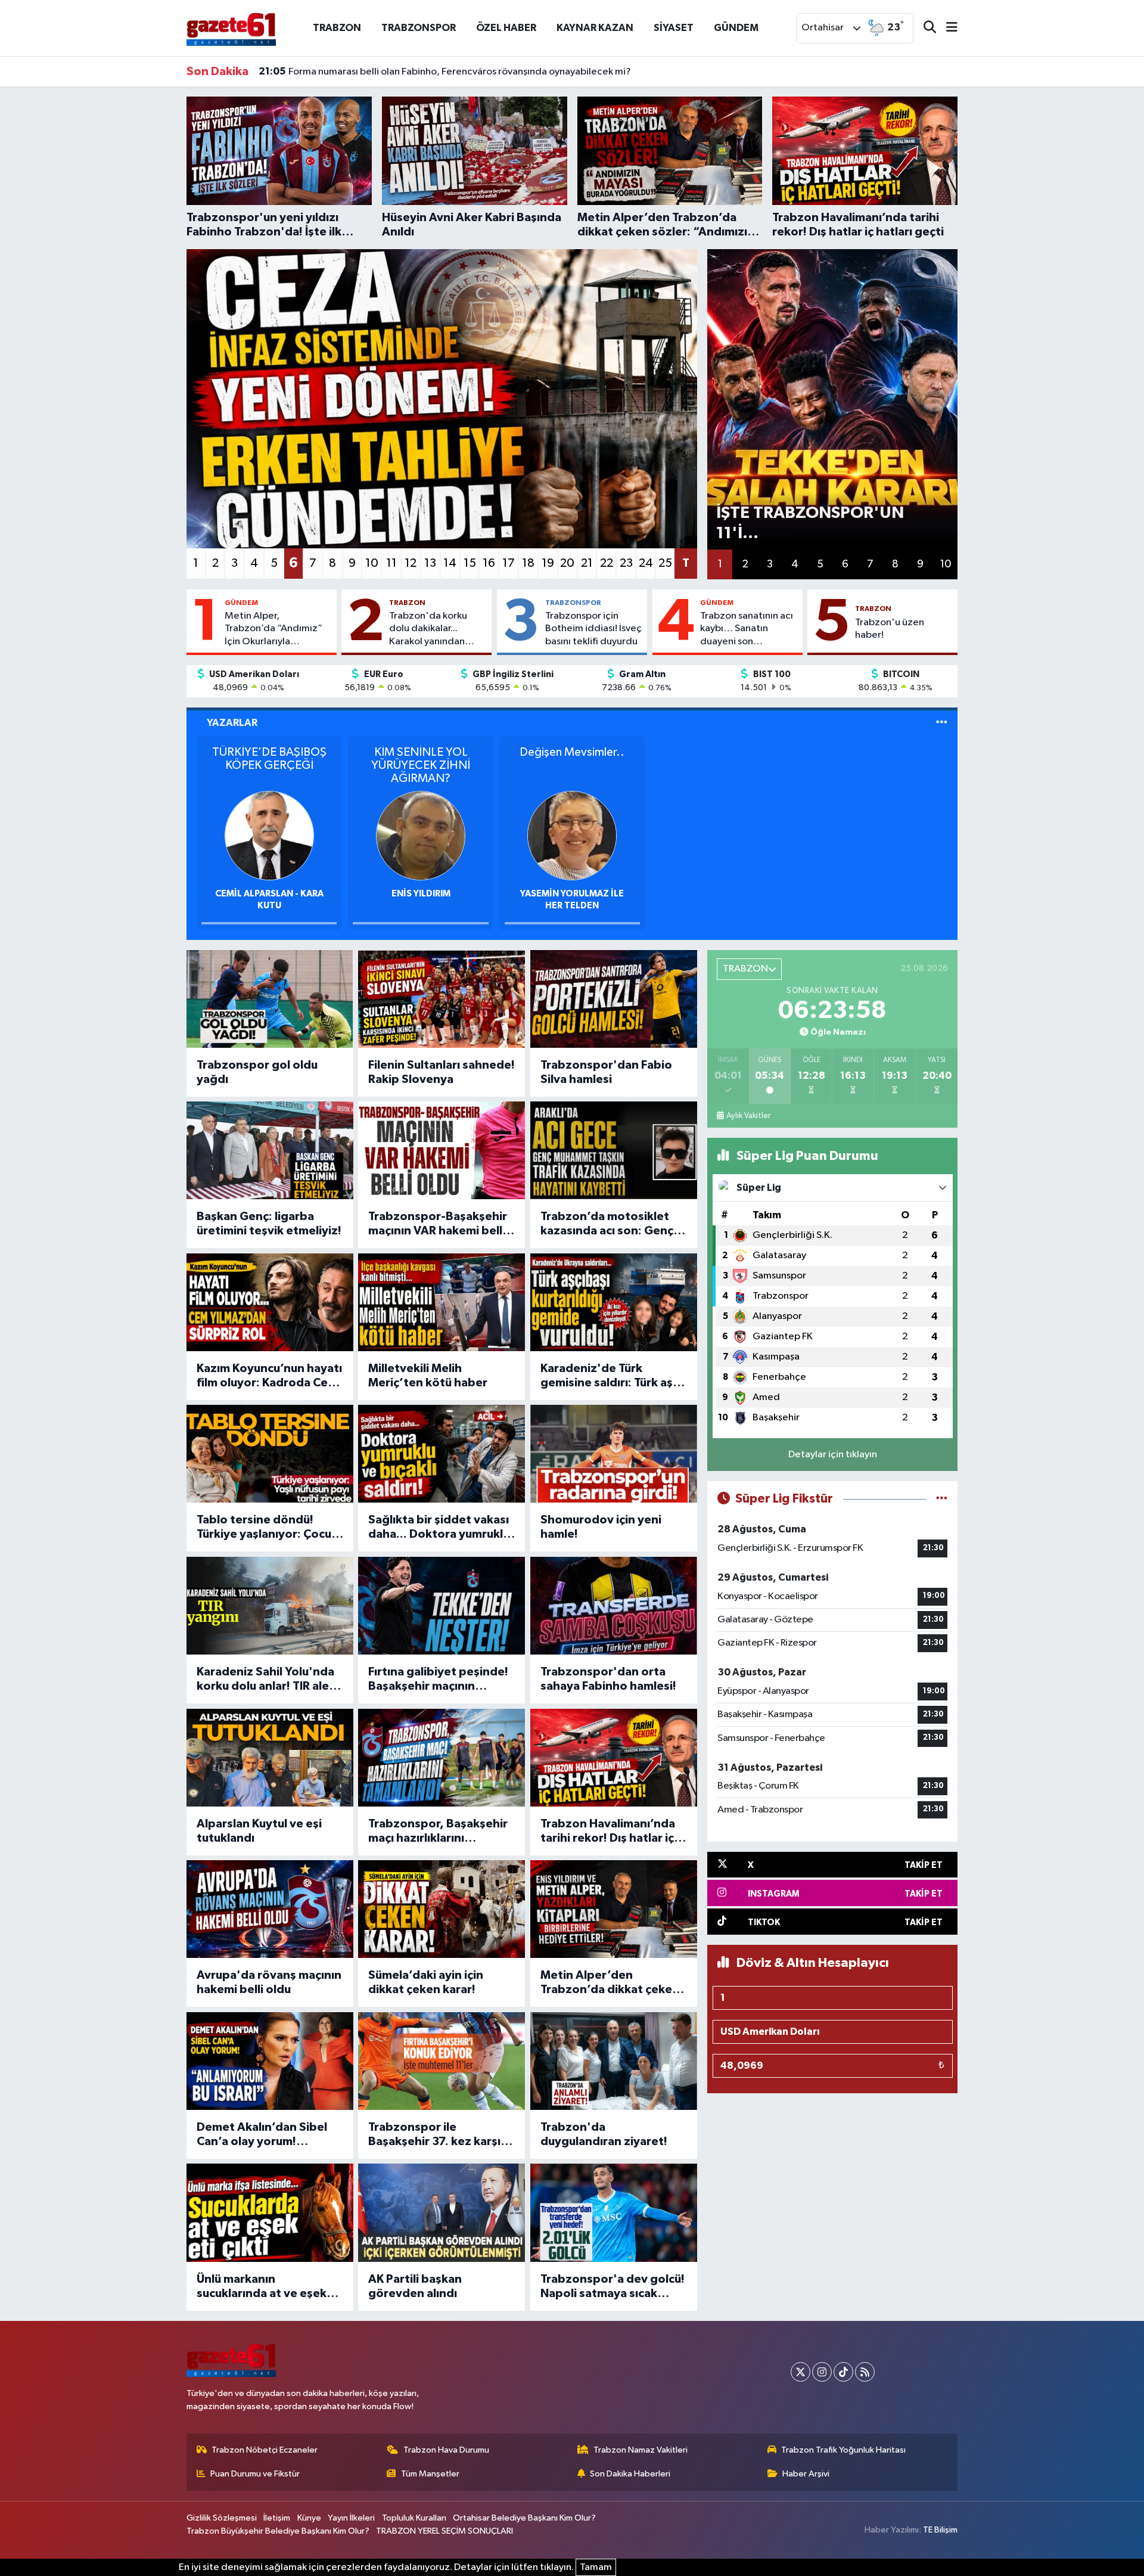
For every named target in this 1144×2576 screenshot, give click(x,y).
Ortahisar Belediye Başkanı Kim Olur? (524, 2518)
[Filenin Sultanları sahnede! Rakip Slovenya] (442, 999)
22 (607, 563)
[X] (801, 2372)
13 (430, 563)
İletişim (277, 2518)
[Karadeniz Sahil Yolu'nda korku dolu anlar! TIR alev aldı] (270, 1606)
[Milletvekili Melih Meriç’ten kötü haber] (442, 1302)
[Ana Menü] (947, 28)
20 (567, 563)
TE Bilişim (940, 2530)
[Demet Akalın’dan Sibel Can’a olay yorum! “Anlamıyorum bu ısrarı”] (270, 2061)
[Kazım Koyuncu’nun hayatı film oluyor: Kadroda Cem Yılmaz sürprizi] (270, 1302)
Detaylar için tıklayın (833, 1455)
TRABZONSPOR (419, 28)
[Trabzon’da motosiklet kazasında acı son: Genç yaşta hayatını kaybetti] (614, 1150)
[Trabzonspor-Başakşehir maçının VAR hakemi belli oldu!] (442, 1150)
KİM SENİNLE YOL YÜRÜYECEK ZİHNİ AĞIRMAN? (421, 765)
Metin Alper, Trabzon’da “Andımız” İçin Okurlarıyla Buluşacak (273, 629)
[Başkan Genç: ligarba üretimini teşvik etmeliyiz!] (270, 1150)
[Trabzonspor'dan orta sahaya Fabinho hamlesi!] (614, 1606)
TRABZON (337, 28)
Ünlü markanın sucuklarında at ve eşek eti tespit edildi (262, 2287)
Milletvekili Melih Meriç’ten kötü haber (428, 1376)
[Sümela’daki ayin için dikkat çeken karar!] (442, 1909)
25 (665, 563)
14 (450, 563)
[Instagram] (822, 2372)
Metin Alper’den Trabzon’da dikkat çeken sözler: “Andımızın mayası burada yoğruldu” (612, 1983)
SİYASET (674, 28)
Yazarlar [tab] (232, 723)
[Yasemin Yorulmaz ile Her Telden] (572, 835)
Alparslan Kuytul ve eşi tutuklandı (259, 1831)
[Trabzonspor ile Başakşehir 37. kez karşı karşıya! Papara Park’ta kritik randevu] (442, 2061)
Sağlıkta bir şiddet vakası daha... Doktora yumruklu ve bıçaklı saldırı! (439, 1528)
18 (528, 563)
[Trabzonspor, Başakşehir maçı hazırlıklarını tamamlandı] (442, 1758)
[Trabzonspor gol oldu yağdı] (270, 999)
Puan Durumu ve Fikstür (255, 2474)
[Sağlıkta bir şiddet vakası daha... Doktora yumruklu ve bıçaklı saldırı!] (442, 1454)
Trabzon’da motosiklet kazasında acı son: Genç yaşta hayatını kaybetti (607, 1224)
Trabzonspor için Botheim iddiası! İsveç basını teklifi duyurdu (593, 629)
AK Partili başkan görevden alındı (415, 2286)
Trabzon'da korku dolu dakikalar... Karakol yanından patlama (428, 629)
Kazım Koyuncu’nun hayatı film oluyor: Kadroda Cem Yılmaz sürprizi (269, 1376)
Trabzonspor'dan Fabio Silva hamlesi (606, 1072)
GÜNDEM (736, 28)
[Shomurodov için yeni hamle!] (614, 1454)
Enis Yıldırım (421, 894)
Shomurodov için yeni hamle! (601, 1527)
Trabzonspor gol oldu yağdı (257, 1072)
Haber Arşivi (806, 2474)
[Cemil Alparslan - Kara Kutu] (269, 835)
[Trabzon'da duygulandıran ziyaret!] (614, 2061)
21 (587, 563)
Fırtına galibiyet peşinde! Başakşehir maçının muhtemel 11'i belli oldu (438, 1680)
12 (411, 563)
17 (509, 563)
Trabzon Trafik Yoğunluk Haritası (843, 2450)
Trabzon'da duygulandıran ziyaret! (604, 2134)
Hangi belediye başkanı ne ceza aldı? (356, 72)
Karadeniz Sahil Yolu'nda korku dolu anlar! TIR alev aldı (266, 1680)
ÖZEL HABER (506, 28)
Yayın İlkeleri (351, 2518)
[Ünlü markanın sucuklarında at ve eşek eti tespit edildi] (270, 2212)
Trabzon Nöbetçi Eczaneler (265, 2450)
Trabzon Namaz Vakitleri (641, 2450)
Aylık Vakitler (748, 1116)
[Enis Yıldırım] (421, 835)
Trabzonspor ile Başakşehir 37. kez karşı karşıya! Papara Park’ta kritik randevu (434, 2135)
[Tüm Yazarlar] (942, 723)
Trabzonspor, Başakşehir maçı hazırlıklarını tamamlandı (438, 1832)
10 (372, 563)
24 (646, 563)
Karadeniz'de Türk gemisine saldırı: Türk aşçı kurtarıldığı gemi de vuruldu (611, 1376)
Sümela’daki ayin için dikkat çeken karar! (426, 1982)
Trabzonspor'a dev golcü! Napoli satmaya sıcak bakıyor (613, 2287)
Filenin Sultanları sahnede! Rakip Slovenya (442, 1072)
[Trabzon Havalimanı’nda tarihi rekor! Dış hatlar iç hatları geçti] (614, 1758)
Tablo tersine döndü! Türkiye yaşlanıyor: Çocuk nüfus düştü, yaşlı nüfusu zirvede (267, 1528)
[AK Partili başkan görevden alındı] (442, 2212)
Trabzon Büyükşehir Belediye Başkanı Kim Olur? (278, 2531)
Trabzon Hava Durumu (446, 2450)
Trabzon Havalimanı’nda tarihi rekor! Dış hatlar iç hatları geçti (608, 1832)
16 (489, 563)
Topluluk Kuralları (414, 2518)
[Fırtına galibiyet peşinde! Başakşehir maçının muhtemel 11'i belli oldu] (442, 1606)
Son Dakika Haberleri (630, 2474)
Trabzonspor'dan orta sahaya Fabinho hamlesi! (608, 1679)
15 (470, 563)
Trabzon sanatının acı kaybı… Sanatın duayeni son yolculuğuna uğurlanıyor (747, 629)
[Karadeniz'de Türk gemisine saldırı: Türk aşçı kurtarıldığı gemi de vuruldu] (614, 1302)
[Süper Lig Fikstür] (942, 1499)
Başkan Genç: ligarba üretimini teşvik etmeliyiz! (269, 1224)
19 (548, 563)
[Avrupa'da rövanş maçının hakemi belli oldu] (270, 1909)
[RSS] (865, 2372)
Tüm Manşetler (430, 2474)
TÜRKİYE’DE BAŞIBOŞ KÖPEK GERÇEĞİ (269, 759)
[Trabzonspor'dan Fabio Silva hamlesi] (614, 999)
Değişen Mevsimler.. (572, 752)
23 (626, 563)
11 (391, 563)
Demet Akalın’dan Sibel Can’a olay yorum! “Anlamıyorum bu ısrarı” (263, 2135)
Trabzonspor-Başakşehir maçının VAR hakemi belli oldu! (438, 1224)
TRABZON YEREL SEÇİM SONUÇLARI (444, 2531)
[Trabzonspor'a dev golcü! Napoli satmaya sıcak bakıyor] (614, 2212)
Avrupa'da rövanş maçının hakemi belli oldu (269, 1982)
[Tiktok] (843, 2372)
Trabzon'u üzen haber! (890, 629)
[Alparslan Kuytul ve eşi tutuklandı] (270, 1758)
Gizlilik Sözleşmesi (222, 2518)
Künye (309, 2518)
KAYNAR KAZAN (595, 28)
